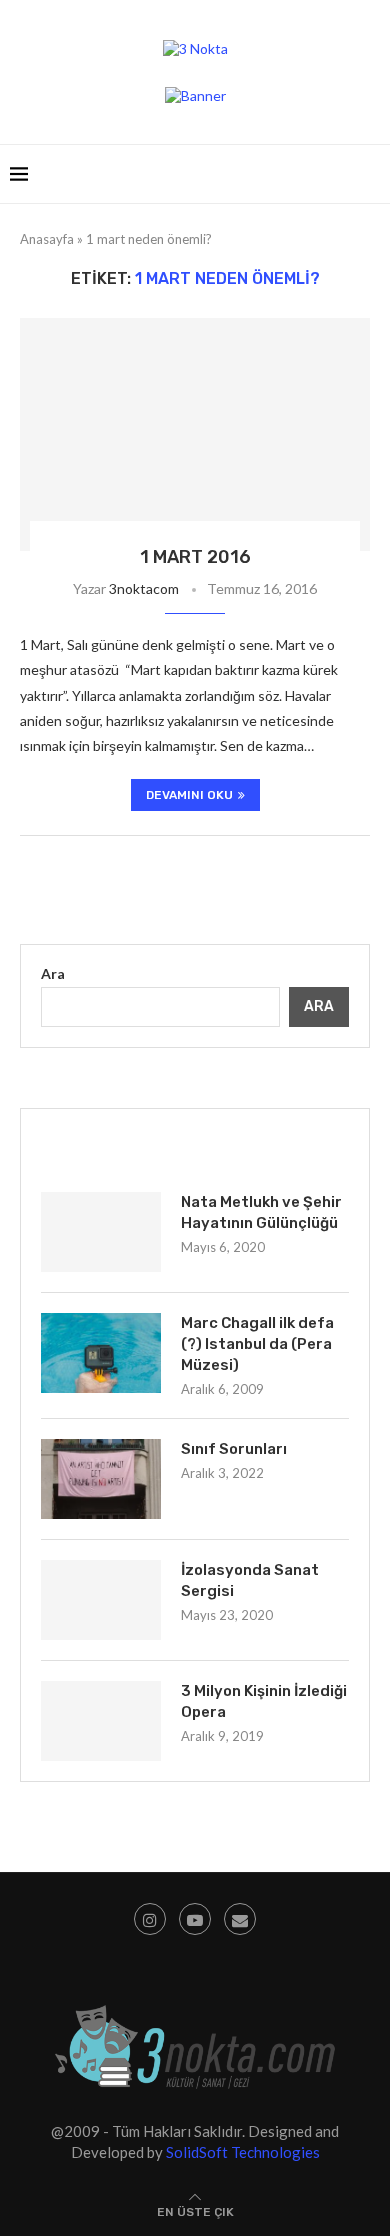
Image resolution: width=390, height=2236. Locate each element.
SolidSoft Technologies (243, 2152)
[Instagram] (150, 1919)
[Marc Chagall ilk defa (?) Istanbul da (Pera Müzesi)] (101, 1353)
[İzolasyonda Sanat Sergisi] (101, 1600)
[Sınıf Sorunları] (101, 1479)
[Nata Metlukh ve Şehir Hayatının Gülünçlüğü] (101, 1232)
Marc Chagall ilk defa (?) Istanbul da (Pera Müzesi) (257, 1344)
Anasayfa (47, 239)
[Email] (240, 1919)
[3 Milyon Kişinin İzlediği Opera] (101, 1721)
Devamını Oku (189, 795)
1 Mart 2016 (195, 557)
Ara (53, 973)
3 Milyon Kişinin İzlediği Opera (264, 1701)
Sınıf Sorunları (234, 1449)
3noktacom (144, 588)
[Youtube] (195, 1919)
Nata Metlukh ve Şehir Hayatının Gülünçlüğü (261, 1212)
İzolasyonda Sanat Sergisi (250, 1580)
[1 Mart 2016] (195, 434)
